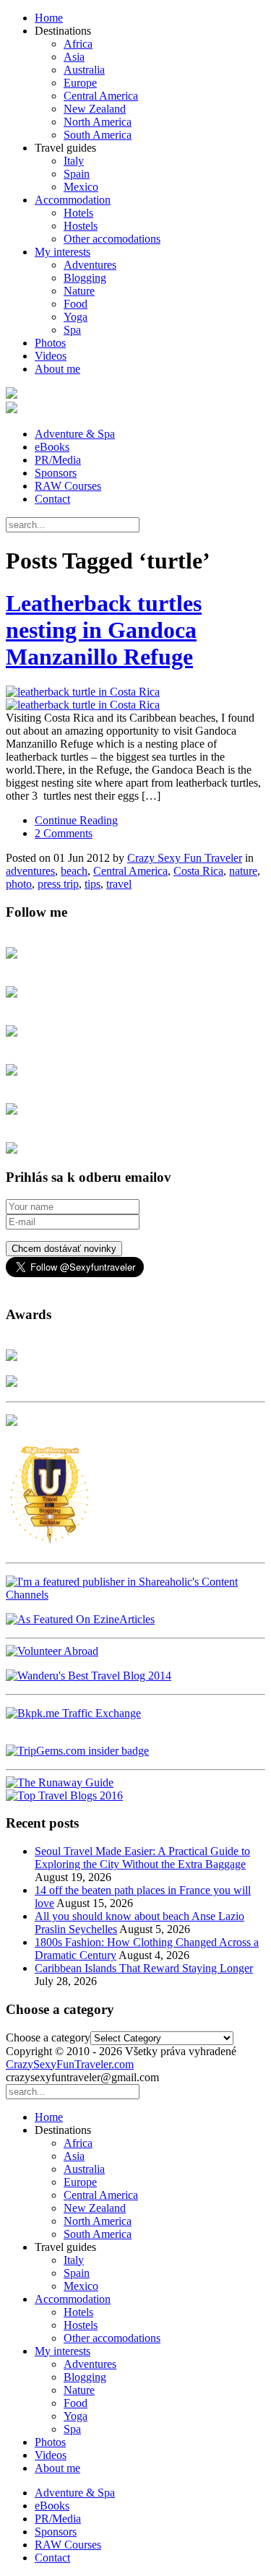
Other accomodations (112, 239)
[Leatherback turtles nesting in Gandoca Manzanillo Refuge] (135, 699)
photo (19, 884)
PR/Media (58, 460)
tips (93, 884)
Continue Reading (76, 820)
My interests (63, 252)
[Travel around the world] (73, 1713)
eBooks (52, 447)
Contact (52, 499)
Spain (77, 174)
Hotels (78, 213)
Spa (72, 330)
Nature (79, 291)
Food (76, 304)
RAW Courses (68, 486)
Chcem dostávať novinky (64, 1249)
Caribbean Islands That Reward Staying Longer (144, 1968)
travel (119, 884)
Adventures (90, 265)
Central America (101, 96)
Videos (51, 356)
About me (57, 369)
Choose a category (48, 2037)
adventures (30, 871)
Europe (80, 83)
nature (243, 871)
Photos (50, 343)
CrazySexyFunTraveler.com (70, 2064)
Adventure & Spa (75, 434)
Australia (84, 70)
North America (98, 122)
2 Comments (64, 833)
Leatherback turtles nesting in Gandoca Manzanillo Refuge (104, 630)
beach (74, 871)
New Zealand (95, 109)
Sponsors (56, 473)
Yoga (76, 317)
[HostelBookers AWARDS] (12, 1357)
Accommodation (73, 200)
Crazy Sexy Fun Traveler (185, 858)
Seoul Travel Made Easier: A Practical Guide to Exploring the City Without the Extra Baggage (142, 1858)
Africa (78, 44)
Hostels (81, 226)
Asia (74, 57)
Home (49, 18)
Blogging (85, 278)
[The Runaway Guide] (60, 1782)
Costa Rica (198, 871)
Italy (74, 161)
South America (98, 135)
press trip (58, 884)
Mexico (81, 187)
